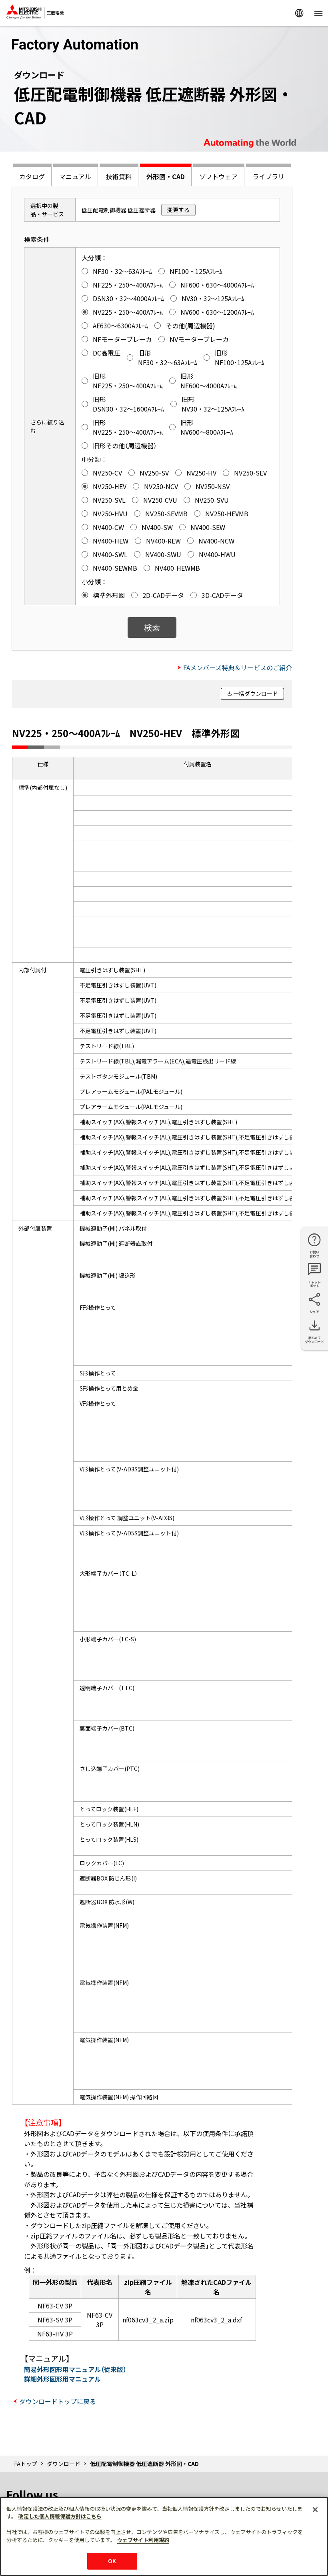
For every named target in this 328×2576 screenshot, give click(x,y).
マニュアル (75, 176)
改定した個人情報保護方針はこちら (60, 2516)
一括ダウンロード (256, 693)
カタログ (32, 176)
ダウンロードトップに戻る (58, 2401)
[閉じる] (315, 2510)
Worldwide (299, 13)
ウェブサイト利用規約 (143, 2540)
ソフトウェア (218, 176)
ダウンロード (64, 2464)
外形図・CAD (166, 176)
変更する (178, 210)
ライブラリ (268, 176)
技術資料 (119, 176)
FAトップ (26, 2464)
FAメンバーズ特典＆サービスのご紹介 (238, 667)
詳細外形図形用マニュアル (62, 2379)
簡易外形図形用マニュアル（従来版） (75, 2369)
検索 (152, 627)
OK (112, 2561)
